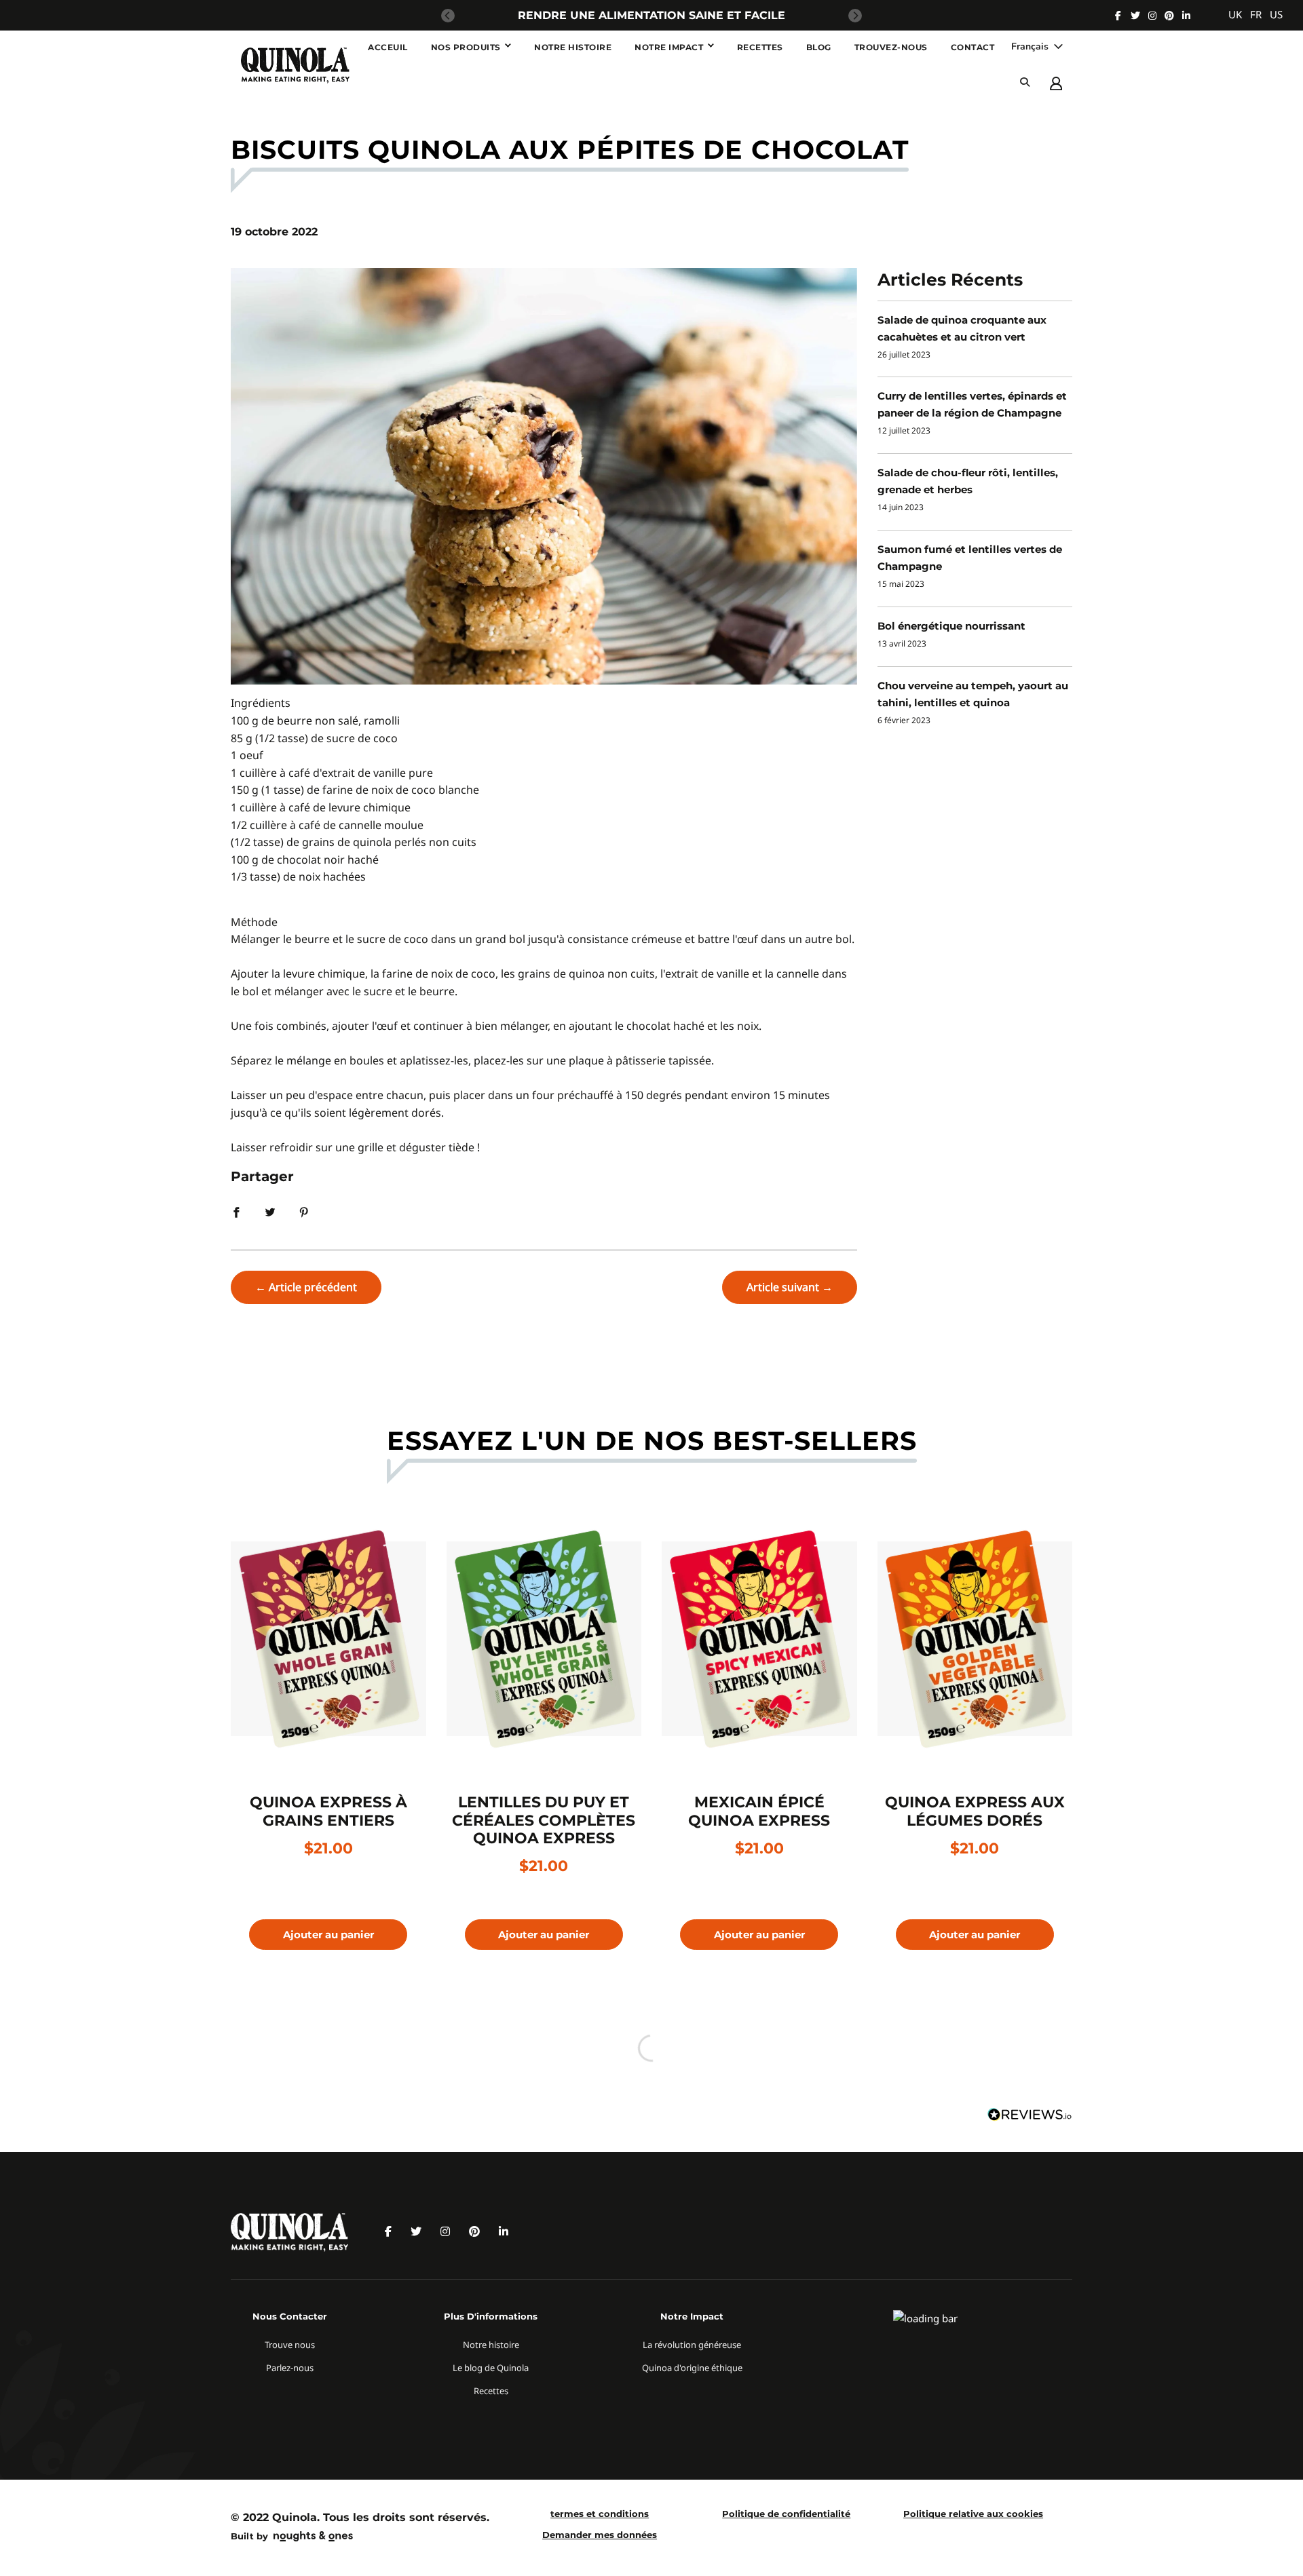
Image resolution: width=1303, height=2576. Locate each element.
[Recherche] (1025, 82)
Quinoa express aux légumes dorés (975, 1811)
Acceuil (388, 47)
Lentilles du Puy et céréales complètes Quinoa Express (544, 1820)
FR (1256, 14)
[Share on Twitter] (270, 1211)
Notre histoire (573, 47)
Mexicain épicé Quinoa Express (759, 1811)
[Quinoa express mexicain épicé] (759, 1639)
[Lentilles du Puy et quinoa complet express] (544, 1639)
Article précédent (313, 1287)
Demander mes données (600, 2535)
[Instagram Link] (1152, 16)
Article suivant (783, 1287)
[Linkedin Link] (1186, 16)
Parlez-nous (290, 2368)
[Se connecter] (1056, 82)
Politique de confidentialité (786, 2514)
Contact (973, 47)
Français (1031, 46)
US (1276, 14)
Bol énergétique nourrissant (951, 626)
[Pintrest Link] (1169, 16)
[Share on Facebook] (236, 1211)
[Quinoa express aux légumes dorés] (975, 1639)
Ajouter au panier (328, 1935)
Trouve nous (290, 2345)
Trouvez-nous (891, 47)
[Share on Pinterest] (304, 1211)
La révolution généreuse (692, 2345)
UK (1235, 14)
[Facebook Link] (1118, 16)
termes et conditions (600, 2514)
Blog (819, 47)
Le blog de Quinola (491, 2368)
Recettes (760, 47)
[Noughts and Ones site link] (310, 2538)
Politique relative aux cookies (973, 2514)
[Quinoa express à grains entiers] (328, 1639)
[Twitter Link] (1135, 16)
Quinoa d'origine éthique (692, 2368)
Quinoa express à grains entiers (328, 1811)
